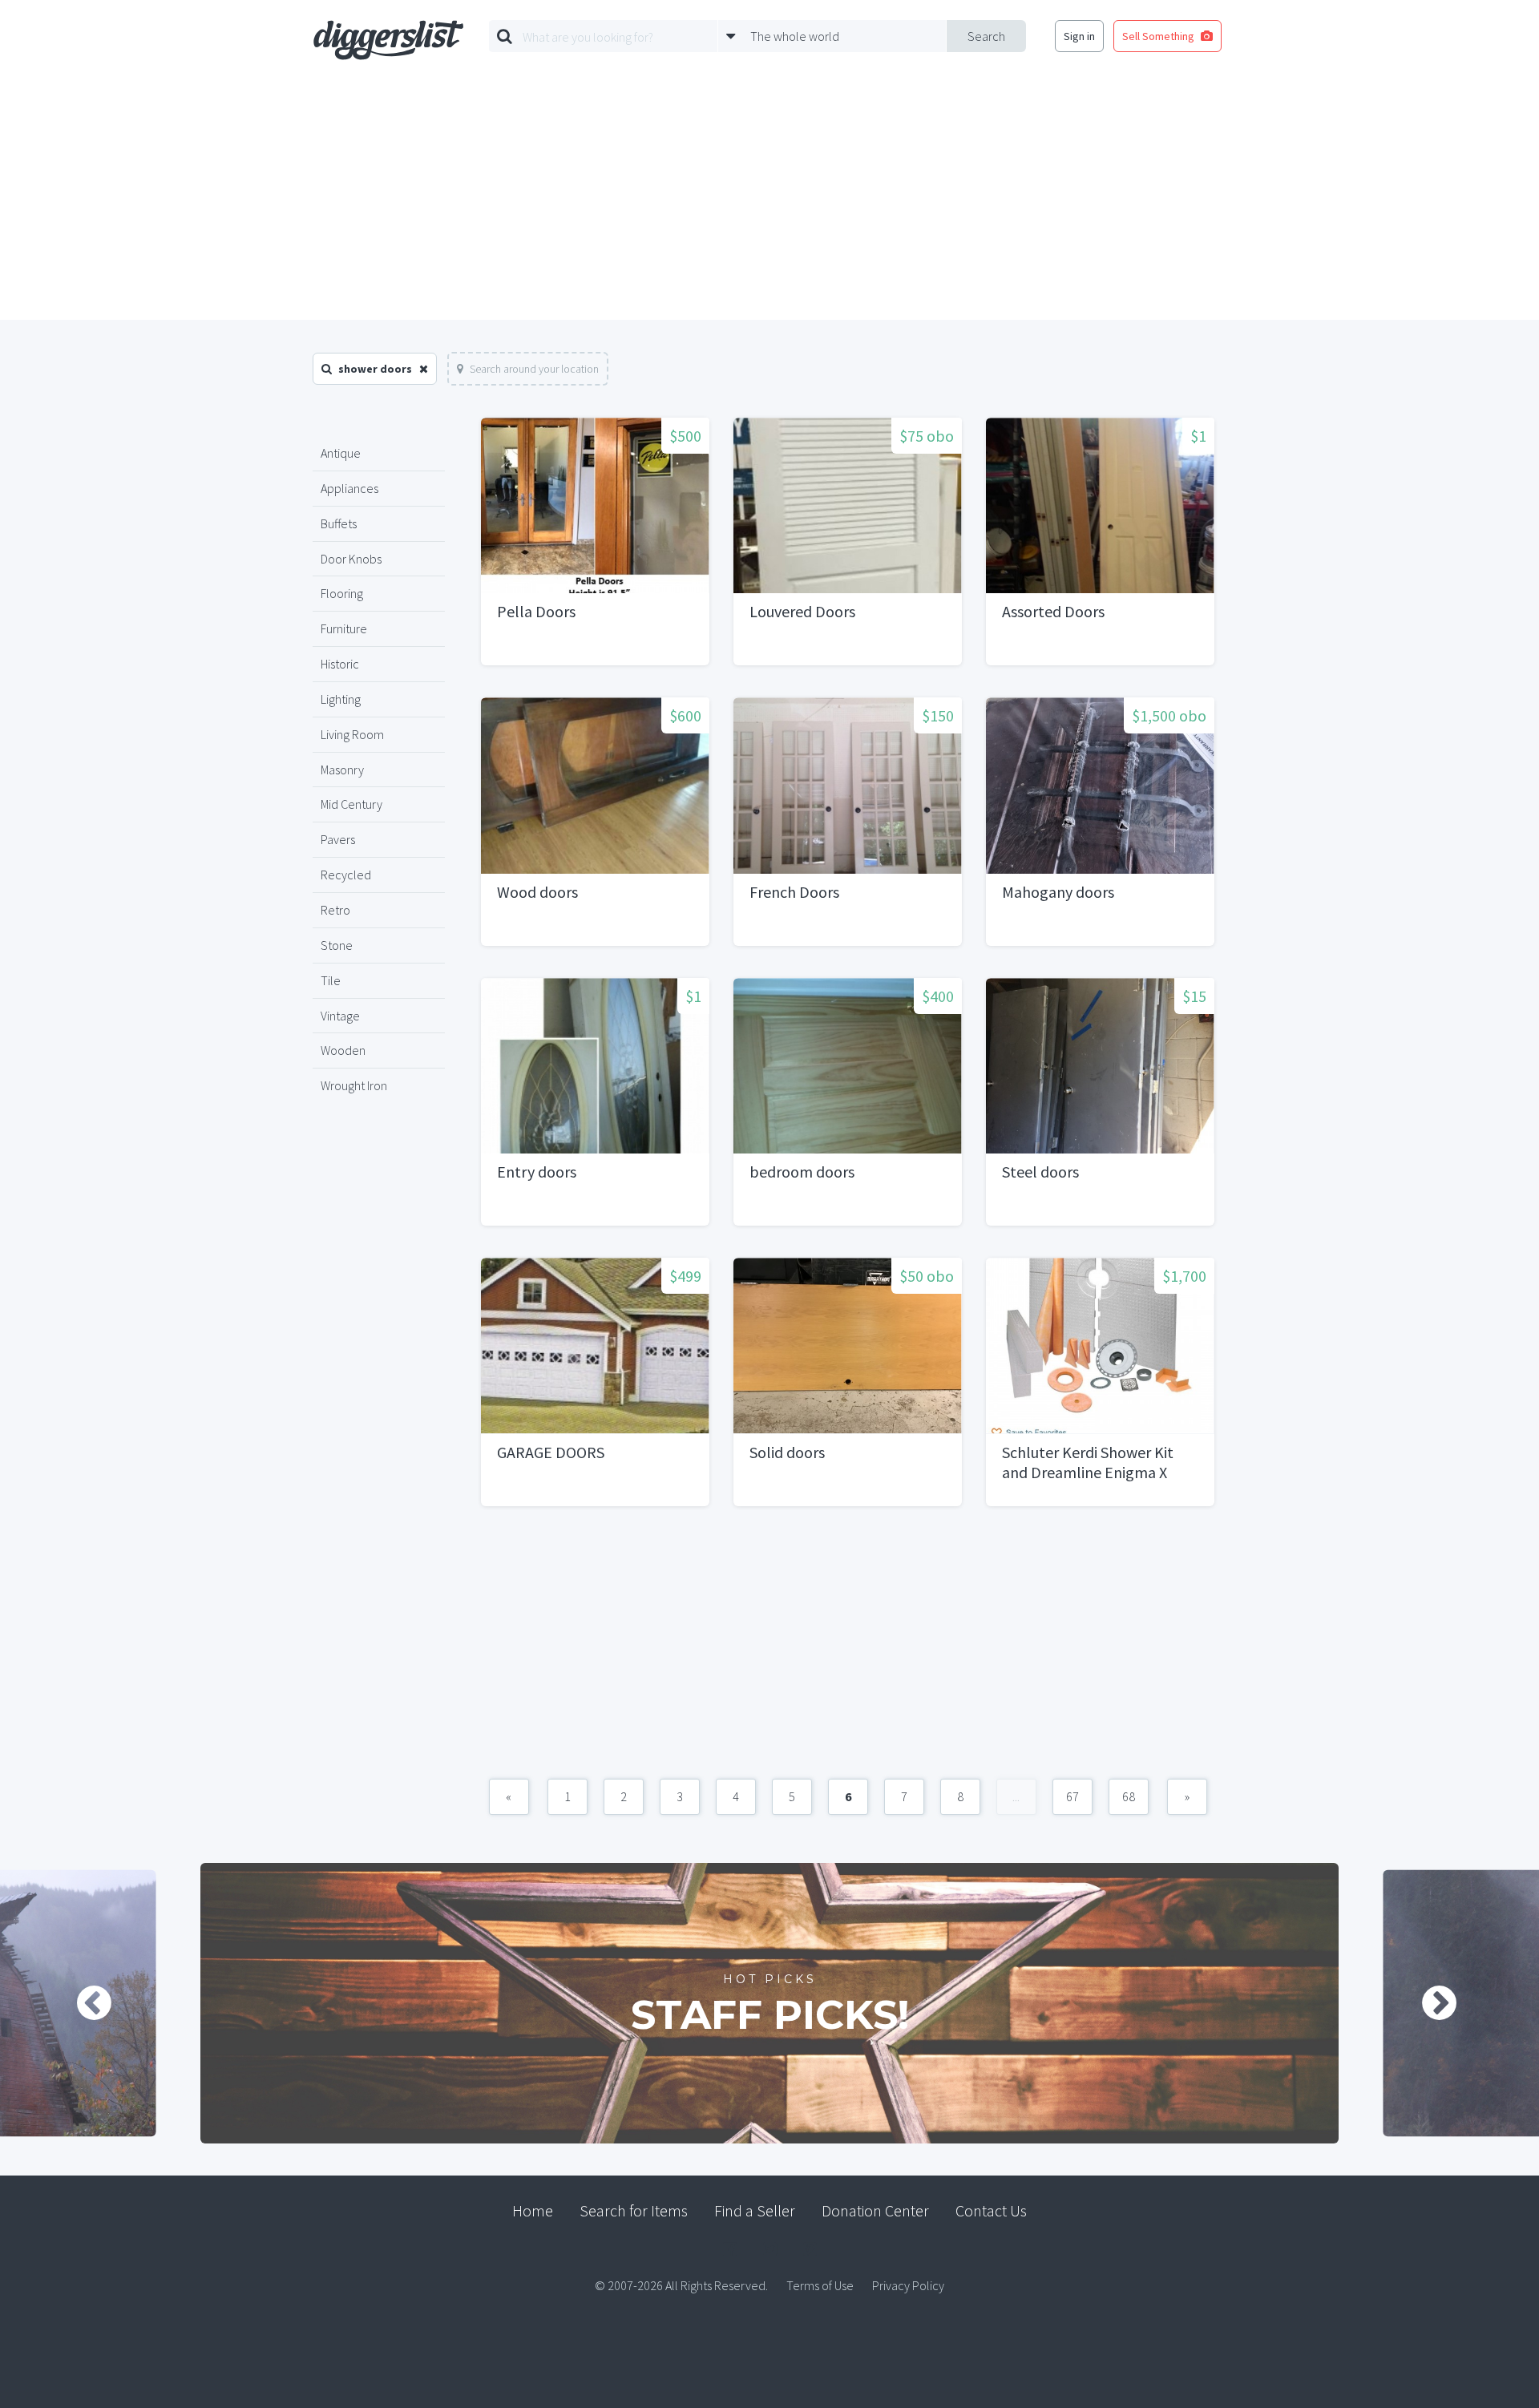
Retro (335, 910)
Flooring (342, 593)
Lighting (341, 699)
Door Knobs (351, 559)
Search (986, 36)
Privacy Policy (908, 2285)
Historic (340, 664)
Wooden (343, 1050)
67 (1072, 1796)
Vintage (340, 1016)
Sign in (1079, 36)
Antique (341, 453)
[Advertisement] (769, 200)
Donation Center (875, 2210)
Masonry (342, 770)
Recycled (346, 875)
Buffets (339, 523)
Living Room (352, 734)
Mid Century (351, 804)
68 (1129, 1796)
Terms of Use (820, 2285)
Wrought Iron (354, 1085)
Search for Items (634, 2210)
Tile (331, 980)
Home (533, 2210)
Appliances (349, 488)
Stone (337, 945)
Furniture (344, 628)
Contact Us (991, 2210)
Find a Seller (755, 2210)
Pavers (338, 839)
